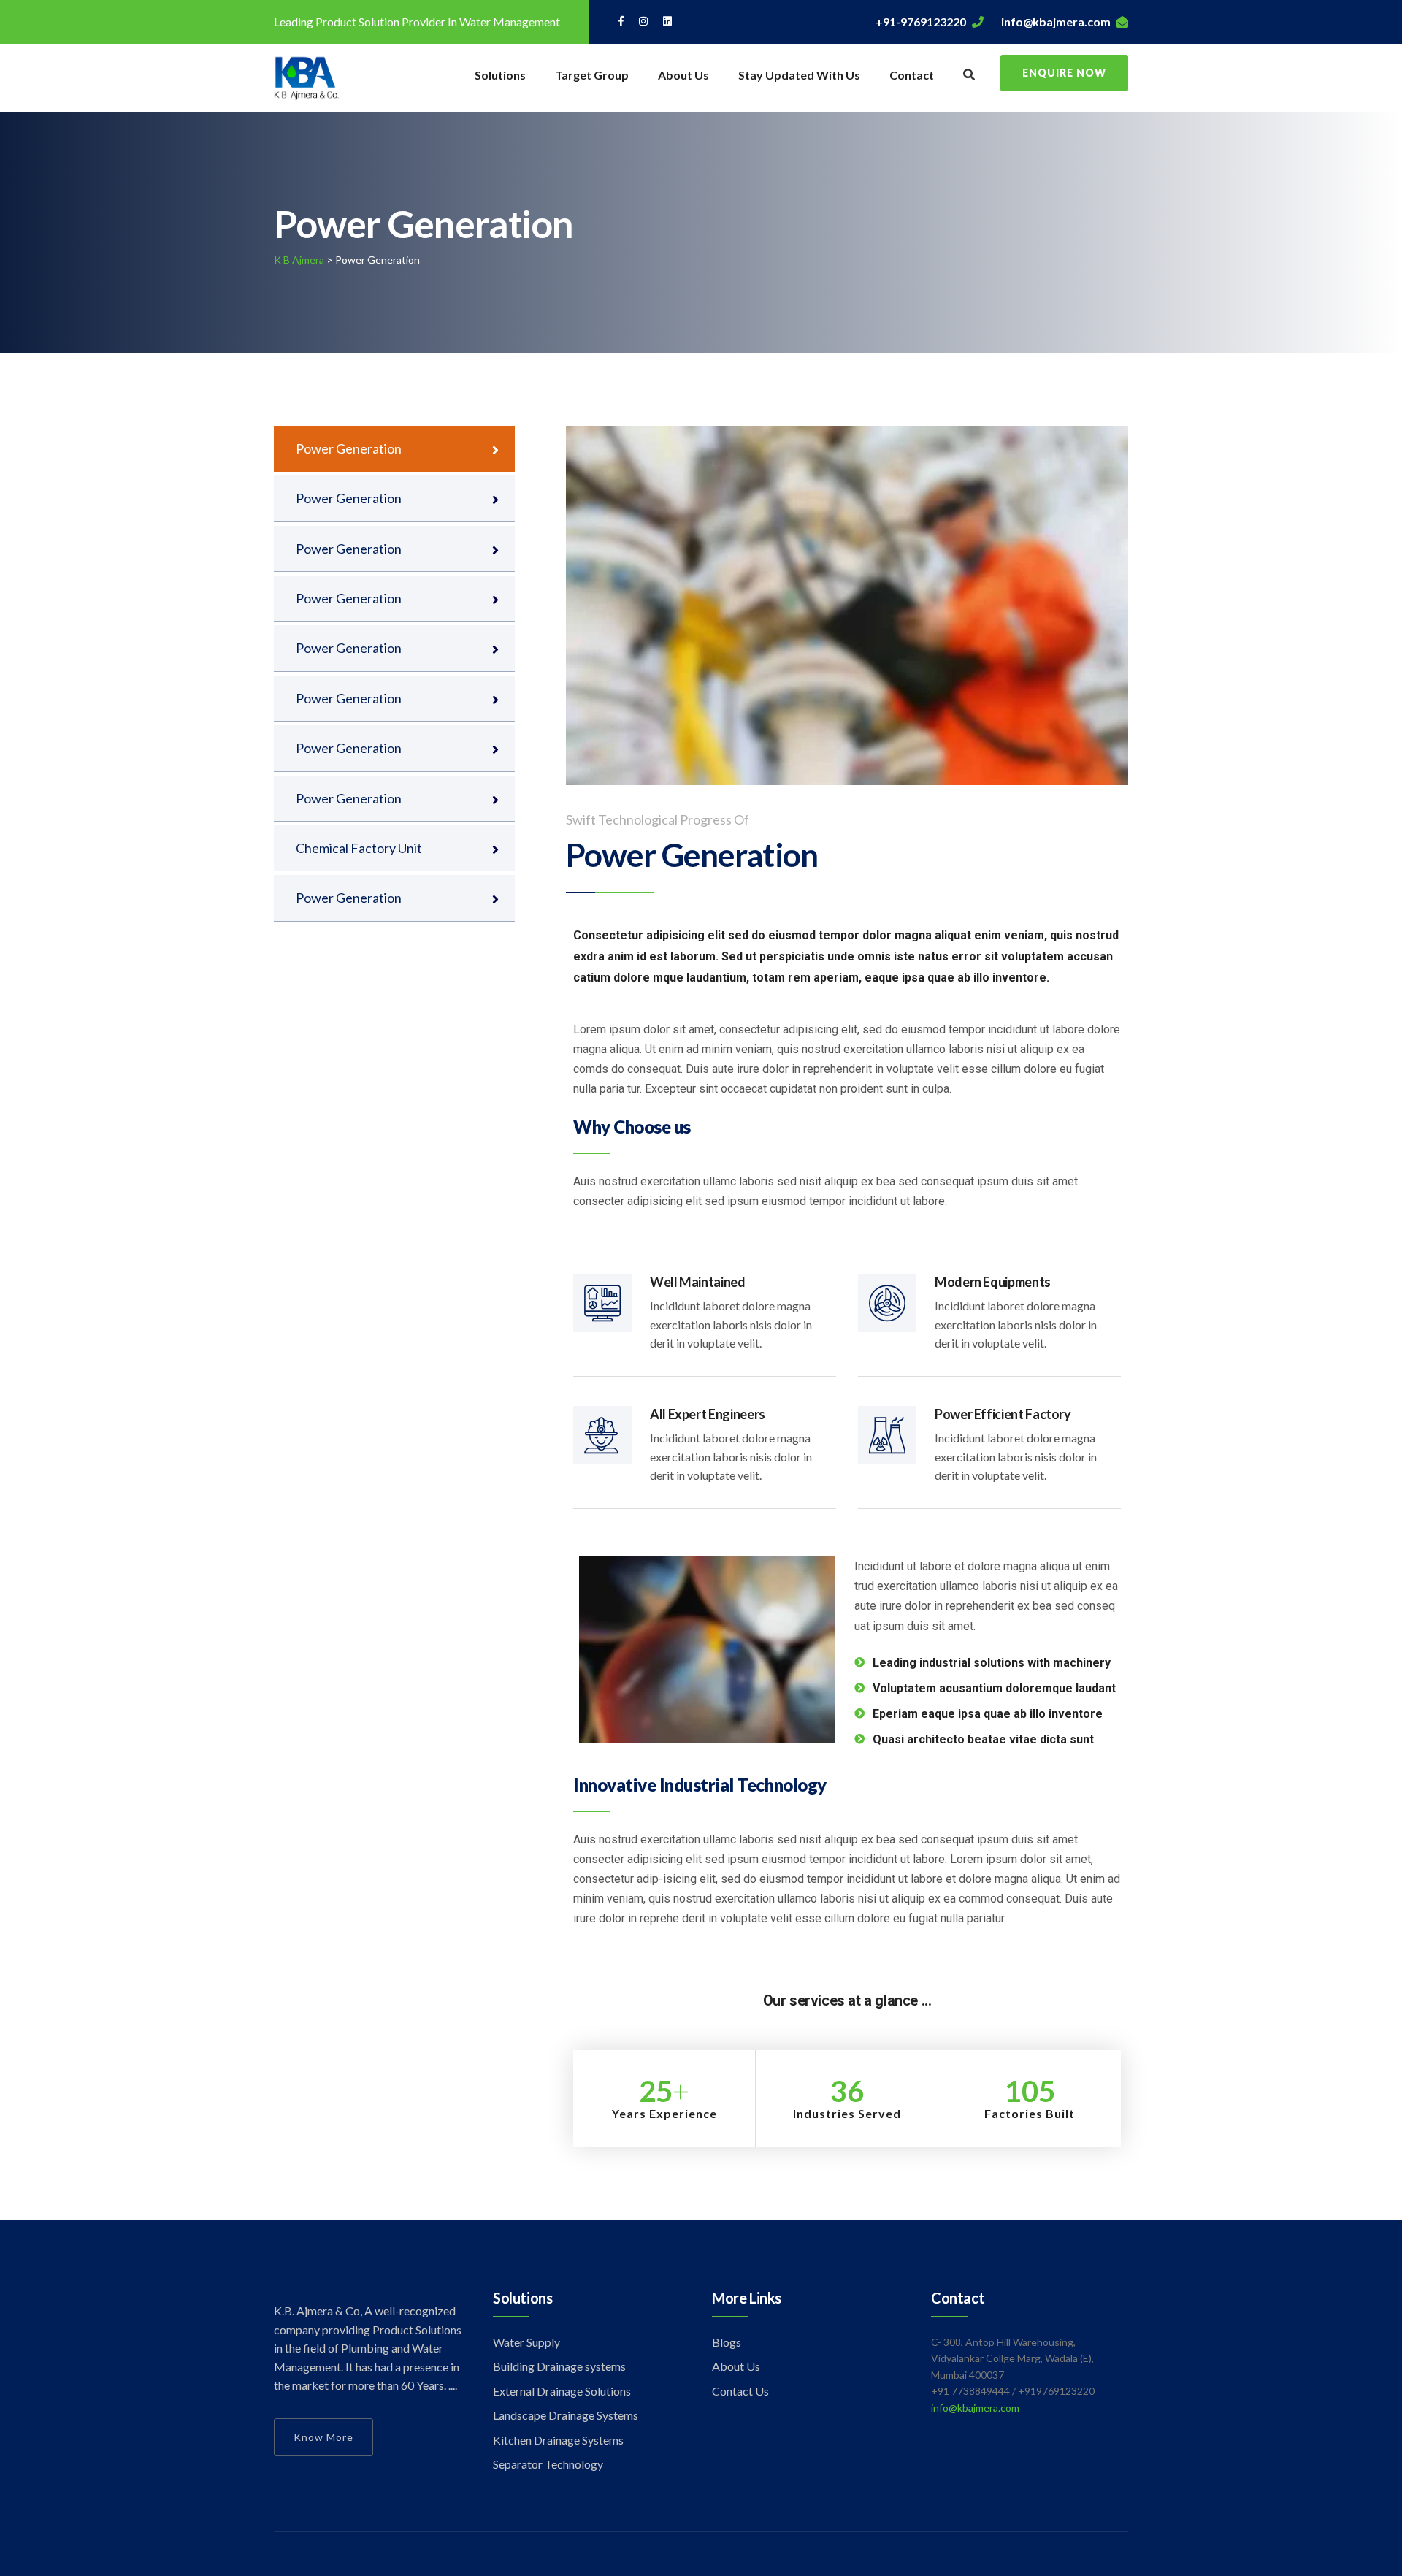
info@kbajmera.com (1056, 22)
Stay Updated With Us (799, 75)
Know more (323, 2437)
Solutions (500, 75)
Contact (912, 75)
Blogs (727, 2342)
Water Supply (526, 2342)
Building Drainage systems (559, 2366)
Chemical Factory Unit (359, 848)
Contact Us (740, 2391)
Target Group (592, 75)
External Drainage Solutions (562, 2391)
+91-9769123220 (921, 22)
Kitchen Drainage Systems (558, 2440)
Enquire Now (1064, 73)
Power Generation (349, 448)
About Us (683, 75)
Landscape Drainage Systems (566, 2415)
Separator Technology (548, 2464)
